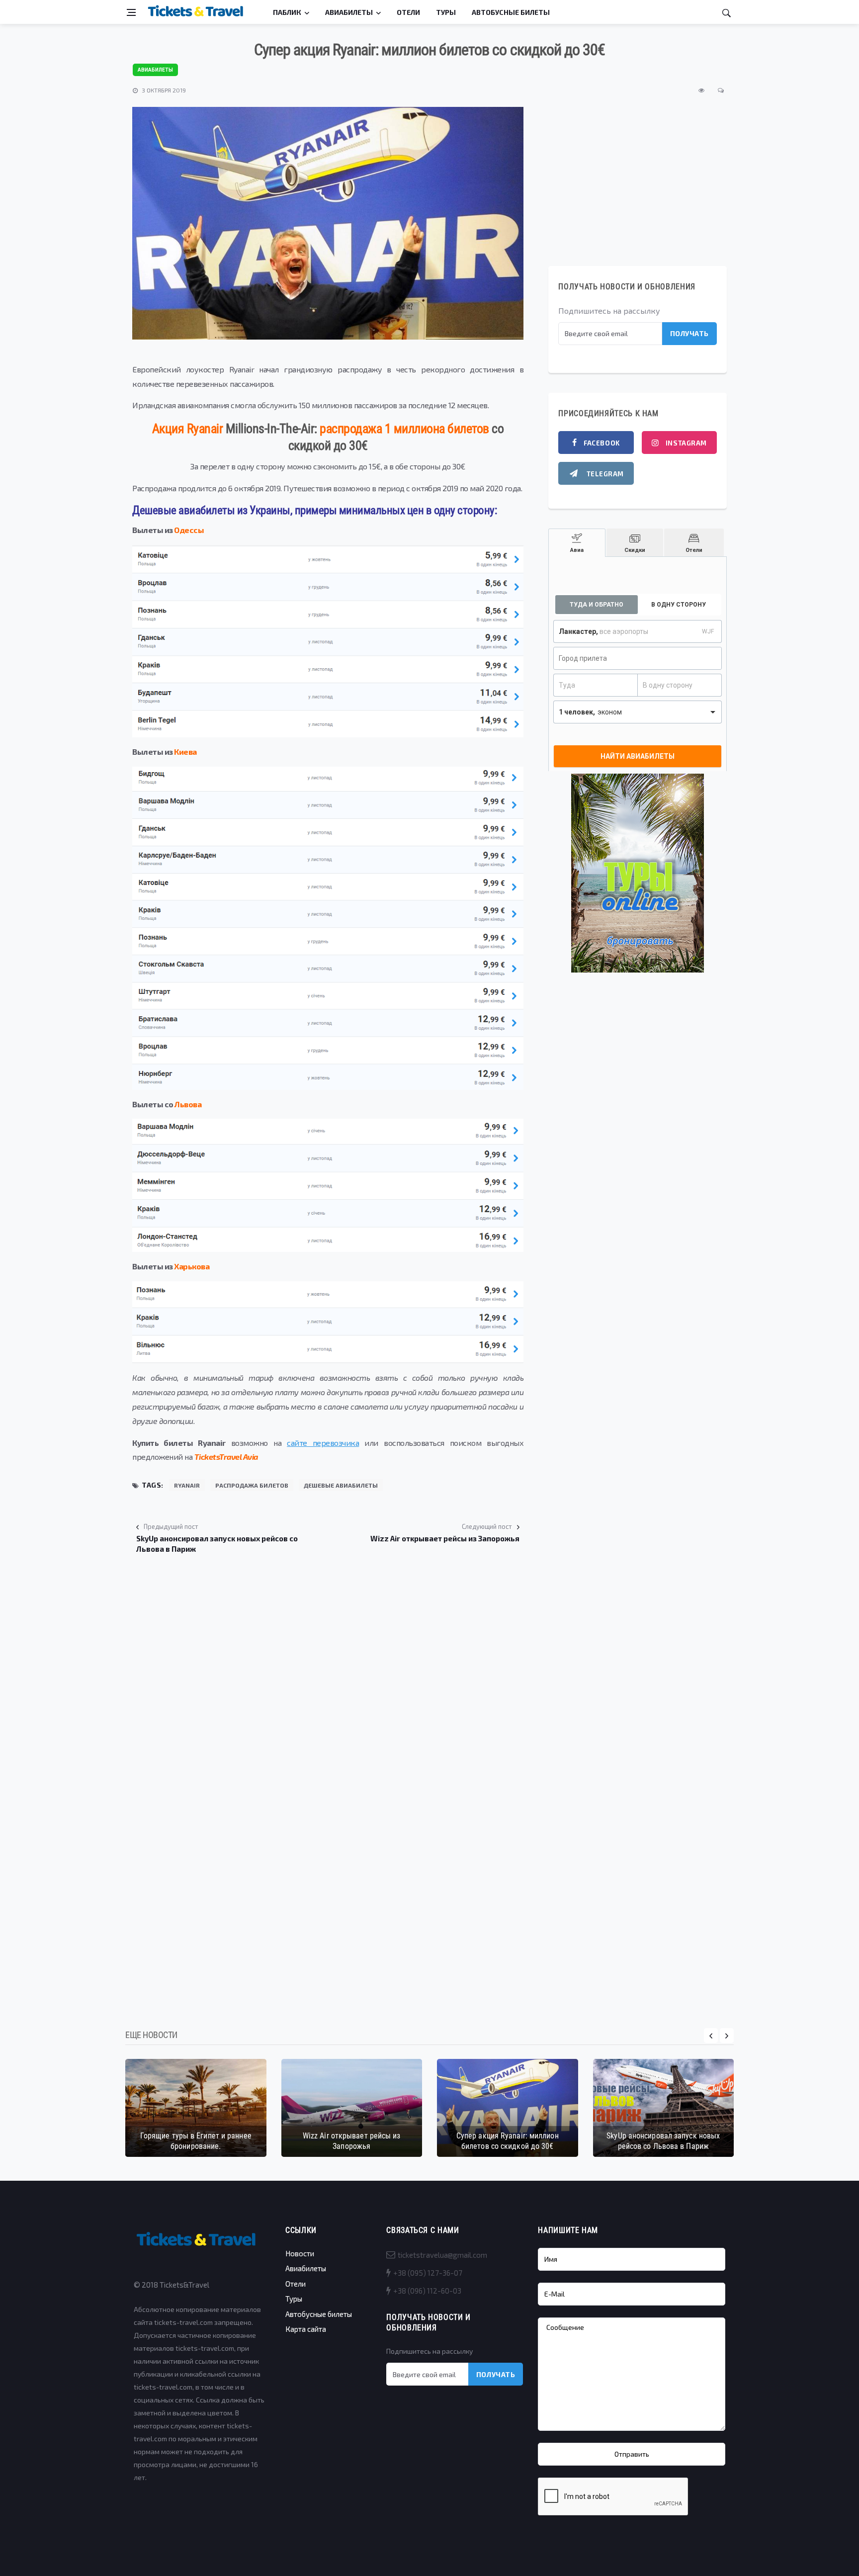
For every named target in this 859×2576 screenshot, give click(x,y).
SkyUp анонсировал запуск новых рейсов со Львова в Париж (663, 2141)
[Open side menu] (131, 12)
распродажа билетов (252, 1485)
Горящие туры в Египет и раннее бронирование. (196, 2141)
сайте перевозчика (323, 1443)
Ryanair (187, 1485)
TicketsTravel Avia (226, 1457)
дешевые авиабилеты (341, 1485)
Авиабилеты (349, 12)
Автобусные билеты (511, 12)
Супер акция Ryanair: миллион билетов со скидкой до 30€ (508, 2141)
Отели (408, 12)
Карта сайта (306, 2329)
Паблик (287, 12)
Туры (446, 12)
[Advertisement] (328, 1650)
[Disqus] (328, 1854)
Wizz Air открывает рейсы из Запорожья (352, 2141)
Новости (300, 2253)
